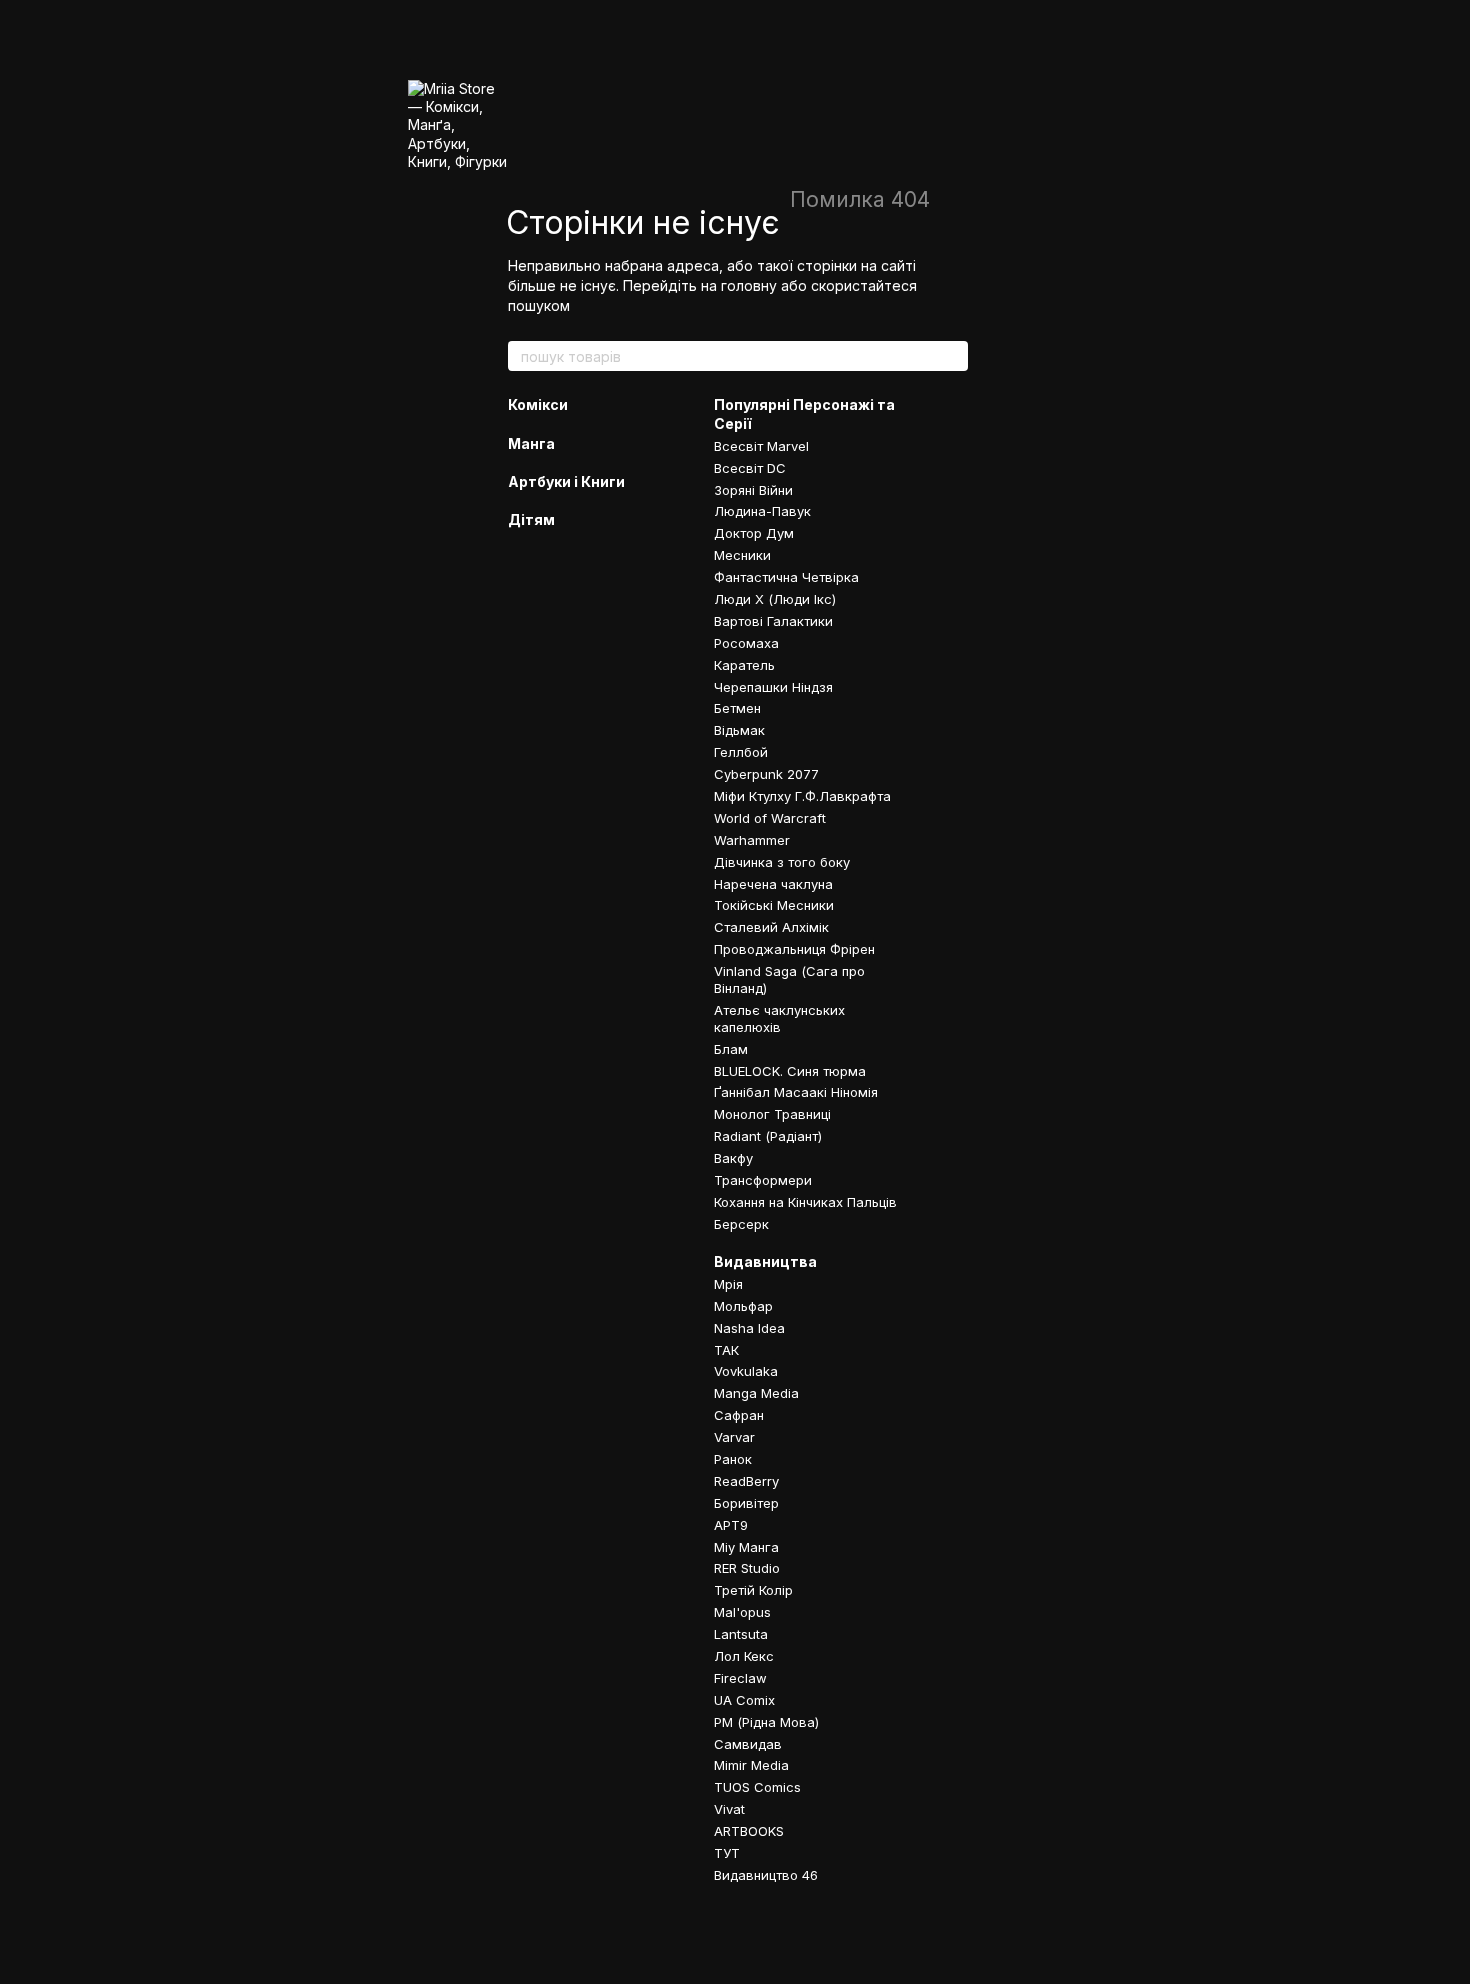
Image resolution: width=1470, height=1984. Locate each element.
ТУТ (727, 1853)
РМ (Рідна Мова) (766, 1722)
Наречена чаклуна (773, 884)
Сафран (739, 1415)
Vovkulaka (746, 1371)
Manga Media (756, 1393)
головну (749, 285)
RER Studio (747, 1568)
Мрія (728, 1284)
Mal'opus (742, 1612)
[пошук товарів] (952, 356)
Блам (731, 1049)
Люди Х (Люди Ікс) (775, 599)
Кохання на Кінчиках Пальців (805, 1202)
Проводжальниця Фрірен (794, 949)
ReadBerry (746, 1481)
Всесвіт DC (750, 468)
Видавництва (765, 1261)
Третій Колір (753, 1590)
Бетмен (737, 708)
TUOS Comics (757, 1787)
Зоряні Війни (753, 490)
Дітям (531, 519)
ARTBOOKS (749, 1831)
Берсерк (741, 1224)
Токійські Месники (774, 905)
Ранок (733, 1459)
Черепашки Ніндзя (773, 687)
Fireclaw (740, 1678)
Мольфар (743, 1306)
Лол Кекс (744, 1656)
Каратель (744, 665)
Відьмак (739, 730)
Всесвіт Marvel (761, 446)
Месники (742, 555)
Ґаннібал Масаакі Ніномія (796, 1092)
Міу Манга (746, 1547)
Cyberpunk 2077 (766, 774)
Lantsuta (741, 1634)
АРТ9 (731, 1525)
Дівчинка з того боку (782, 862)
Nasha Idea (749, 1328)
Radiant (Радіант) (768, 1136)
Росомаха (746, 643)
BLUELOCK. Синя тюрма (790, 1071)
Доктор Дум (754, 533)
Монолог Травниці (772, 1114)
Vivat (729, 1809)
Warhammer (752, 840)
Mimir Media (751, 1765)
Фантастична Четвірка (786, 577)
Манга (531, 443)
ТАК (726, 1350)
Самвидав (748, 1744)
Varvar (734, 1437)
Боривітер (746, 1503)
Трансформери (763, 1180)
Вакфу (733, 1158)
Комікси (538, 404)
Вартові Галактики (773, 621)
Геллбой (741, 752)
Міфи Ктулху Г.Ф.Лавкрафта (802, 796)
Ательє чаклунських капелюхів (779, 1018)
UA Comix (744, 1700)
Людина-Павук (762, 511)
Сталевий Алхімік (771, 927)
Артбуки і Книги (566, 481)
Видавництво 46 (766, 1875)
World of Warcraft (770, 818)
